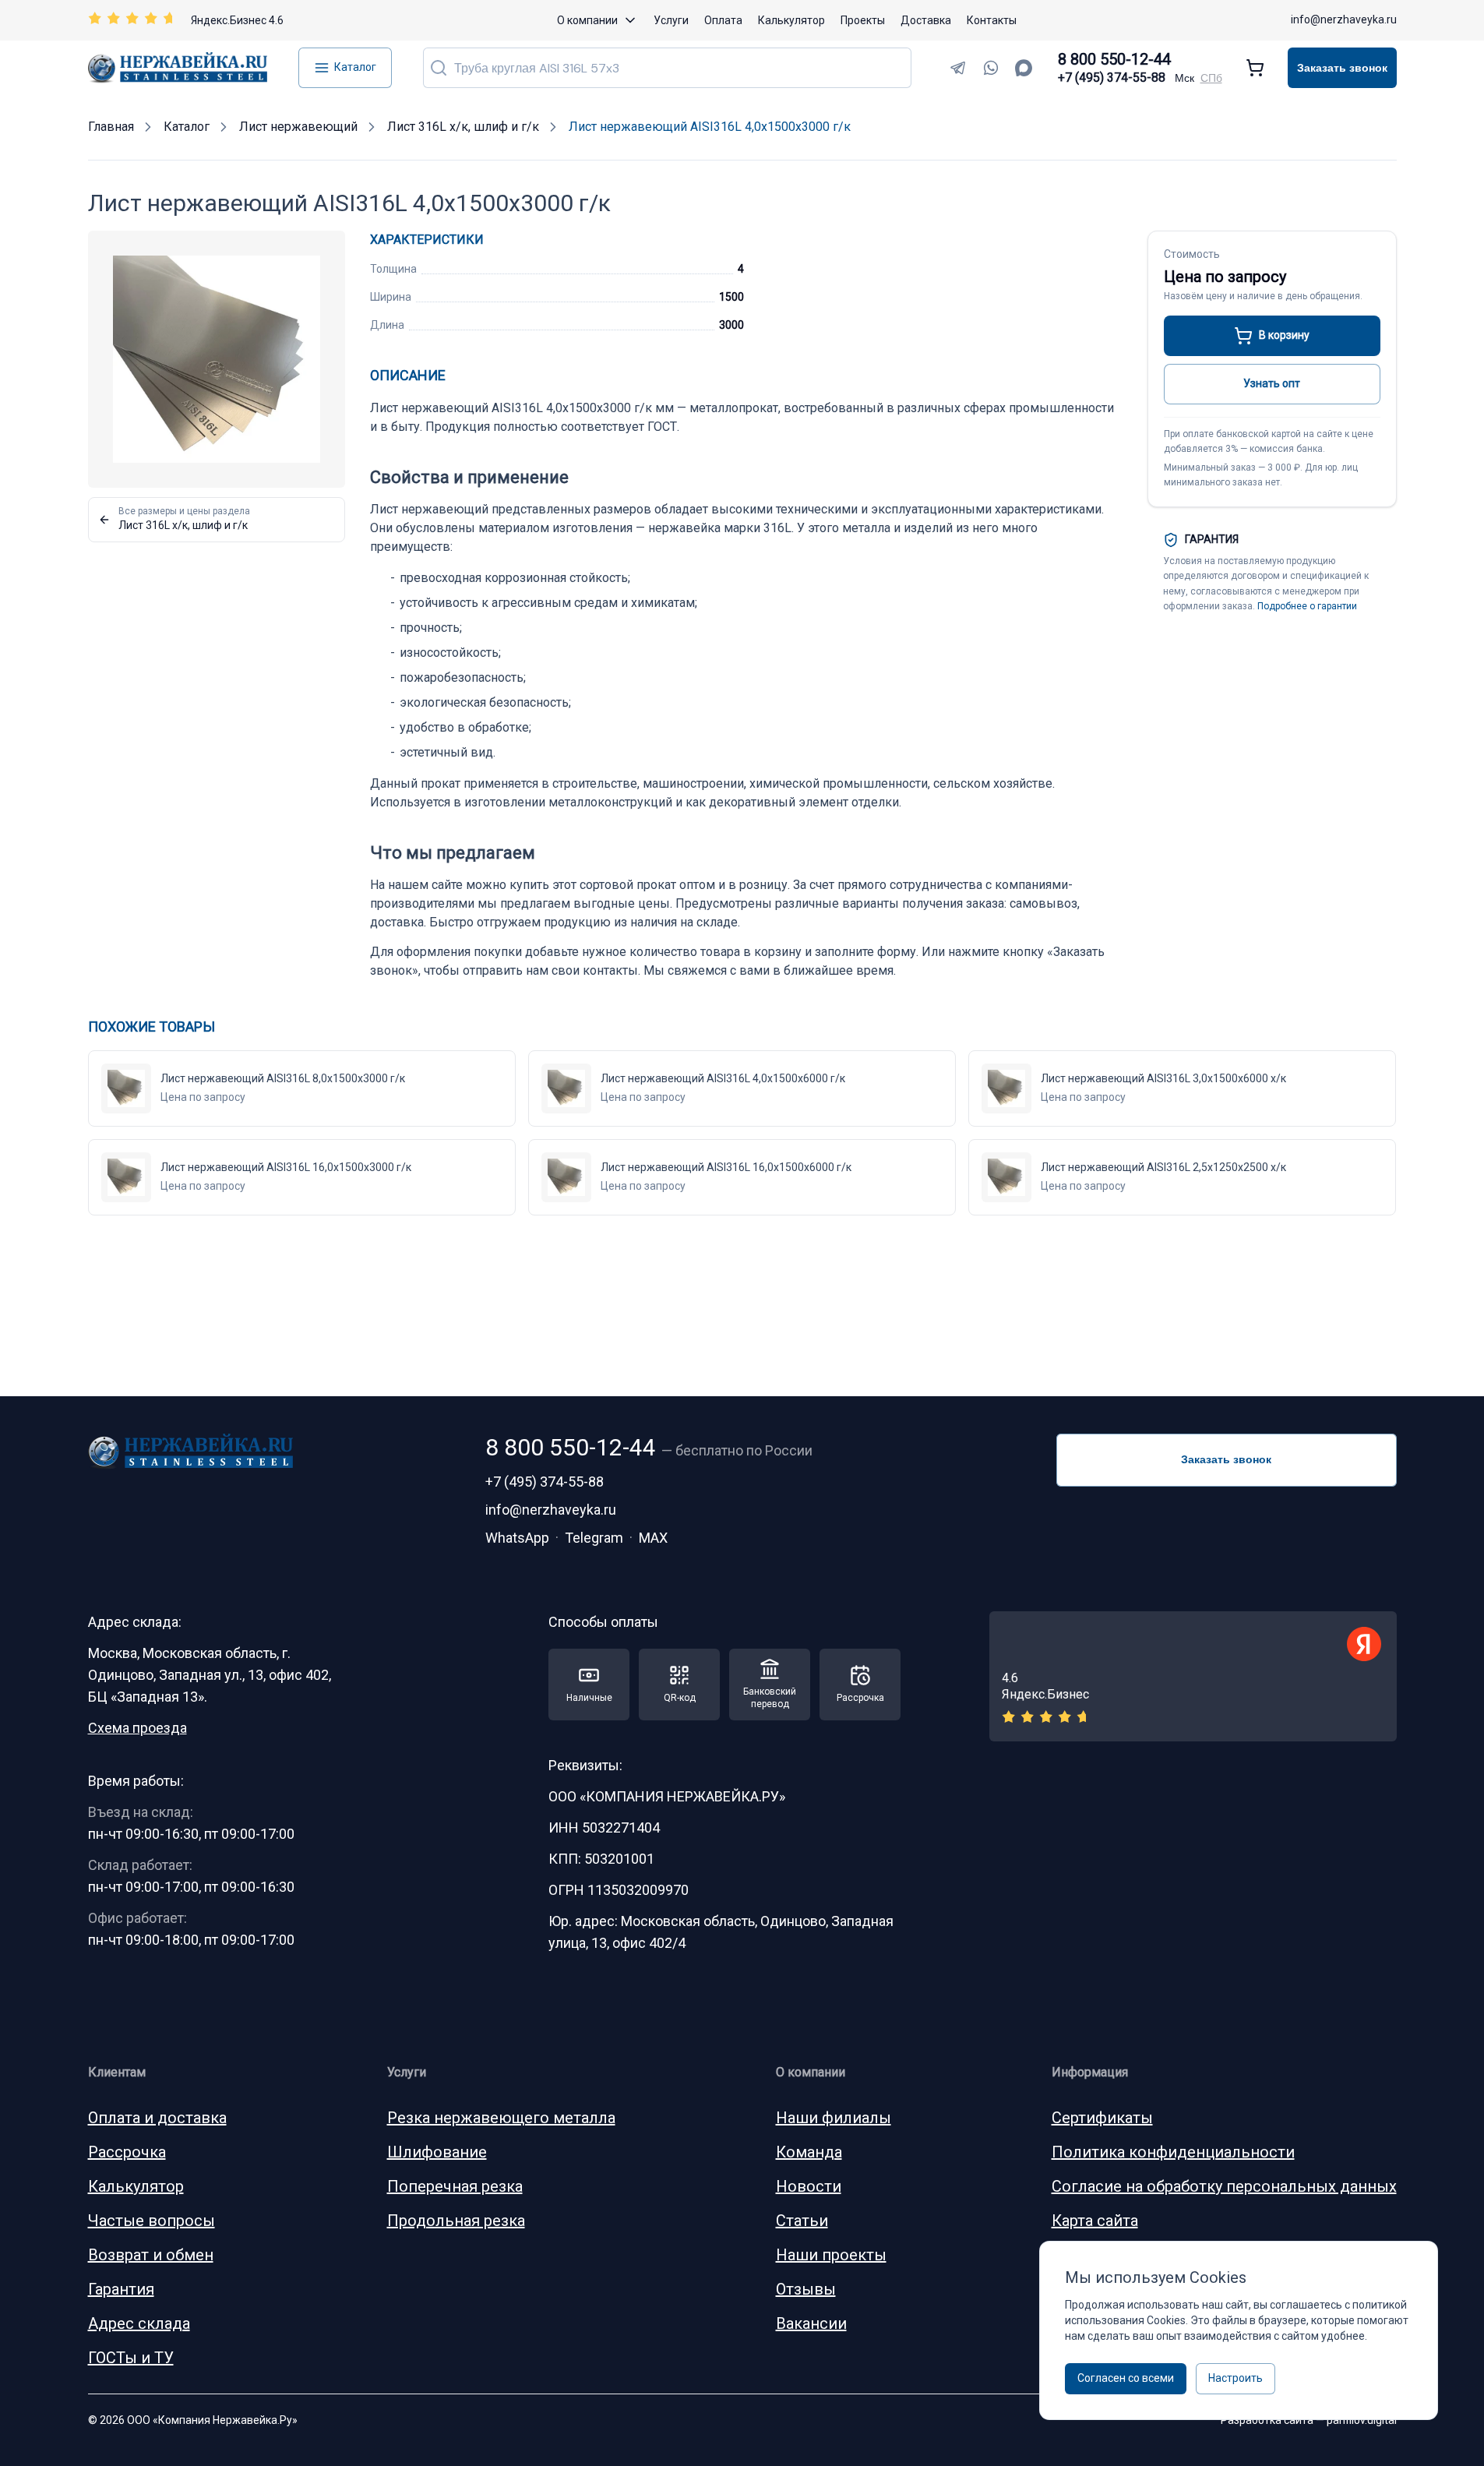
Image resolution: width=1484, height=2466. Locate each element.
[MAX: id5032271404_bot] (1024, 68)
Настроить (1235, 2378)
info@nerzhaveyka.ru (1344, 19)
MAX (653, 1538)
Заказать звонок (1342, 68)
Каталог (355, 67)
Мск (1184, 78)
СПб (1211, 78)
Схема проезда (137, 1728)
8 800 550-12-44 (1114, 59)
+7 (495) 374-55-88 (1112, 78)
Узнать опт (1272, 383)
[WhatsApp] (991, 68)
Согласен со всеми (1126, 2378)
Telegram (594, 1538)
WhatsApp (517, 1538)
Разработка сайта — (1309, 2420)
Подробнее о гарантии (1307, 606)
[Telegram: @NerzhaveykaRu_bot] (958, 68)
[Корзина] (1255, 68)
